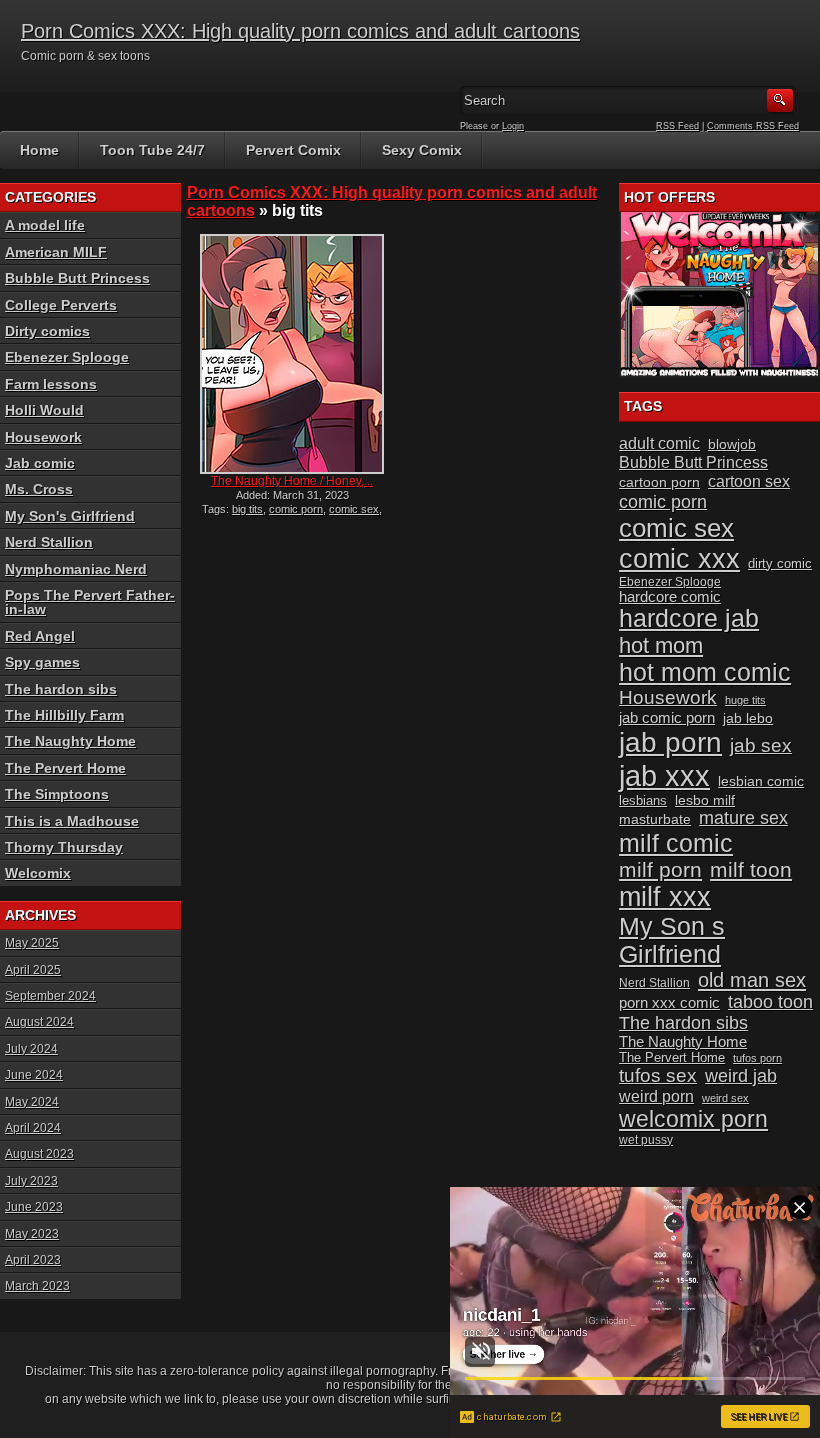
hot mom (661, 645)
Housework (43, 437)
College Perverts (61, 305)
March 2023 (37, 1286)
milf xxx (665, 897)
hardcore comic (670, 597)
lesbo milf (705, 800)
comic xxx (679, 559)
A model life (45, 225)
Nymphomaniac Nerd (76, 569)
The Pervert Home (65, 768)
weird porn (656, 1096)
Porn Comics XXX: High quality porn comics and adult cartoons (300, 31)
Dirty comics (47, 331)
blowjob (732, 444)
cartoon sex (749, 481)
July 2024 (31, 1049)
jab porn (670, 742)
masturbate (655, 819)
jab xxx (664, 775)
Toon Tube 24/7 (152, 150)
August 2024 (39, 1022)
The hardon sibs (61, 689)
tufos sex (658, 1075)
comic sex (354, 509)
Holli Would (44, 410)
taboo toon (770, 1002)
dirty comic (780, 563)
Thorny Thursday (64, 847)
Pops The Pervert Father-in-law (90, 602)
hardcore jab (689, 618)
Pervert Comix (293, 150)
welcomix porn (693, 1119)
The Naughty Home (70, 741)
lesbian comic (761, 781)
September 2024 (50, 996)
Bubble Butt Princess (77, 278)
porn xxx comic (669, 1002)
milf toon (751, 869)
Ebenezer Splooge (67, 357)
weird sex (725, 1098)
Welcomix (38, 873)
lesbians (643, 800)
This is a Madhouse (72, 821)
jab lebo (748, 718)
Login (513, 126)
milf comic (676, 843)
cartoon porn (659, 482)
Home (39, 150)
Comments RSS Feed (753, 126)
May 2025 (32, 943)
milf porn (660, 869)
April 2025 (33, 970)
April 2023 (33, 1260)
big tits (247, 509)
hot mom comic (705, 672)
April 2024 (33, 1128)
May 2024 (32, 1102)
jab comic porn (667, 717)
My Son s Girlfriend (672, 940)
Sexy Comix (422, 150)
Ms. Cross (39, 489)
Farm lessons (51, 384)
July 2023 (31, 1181)
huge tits (745, 700)
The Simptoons (57, 794)
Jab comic (40, 463)
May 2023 (32, 1234)
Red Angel (40, 636)
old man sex (752, 980)
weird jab (741, 1076)
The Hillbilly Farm (64, 715)
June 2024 (34, 1075)
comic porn (296, 509)
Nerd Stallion (49, 542)
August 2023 (39, 1154)
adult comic (659, 443)
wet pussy (646, 1140)
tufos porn (757, 1058)
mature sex (743, 818)
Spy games (42, 662)
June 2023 (34, 1207)
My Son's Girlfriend (70, 516)
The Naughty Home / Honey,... (292, 481)
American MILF (56, 252)
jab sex (761, 745)
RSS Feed (677, 126)
